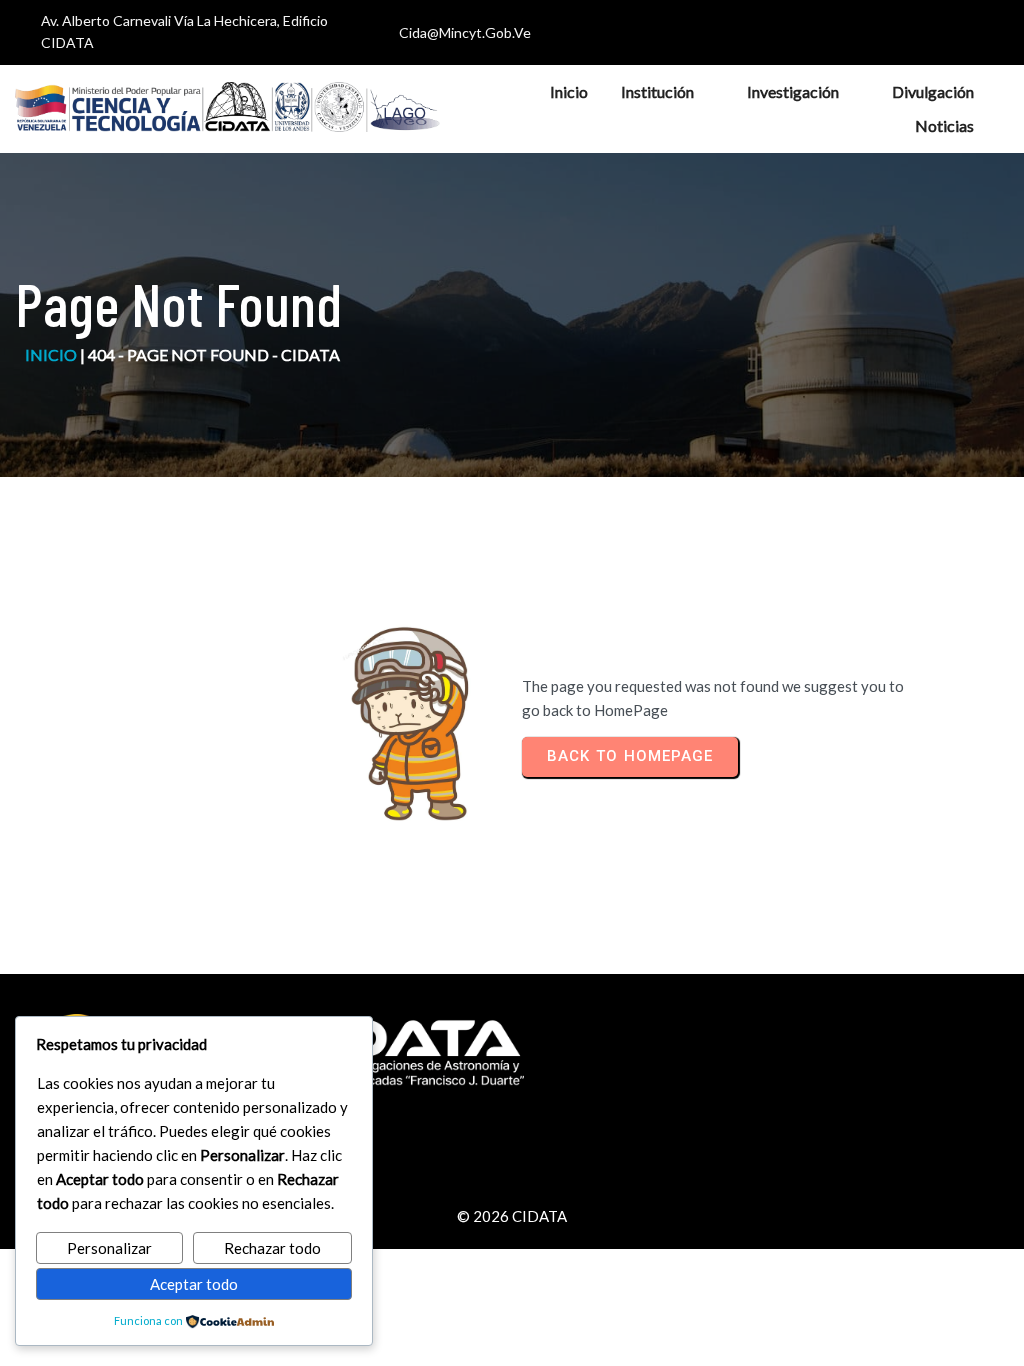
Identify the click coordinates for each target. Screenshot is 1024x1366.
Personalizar (109, 1248)
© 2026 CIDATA (512, 1216)
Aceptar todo (194, 1284)
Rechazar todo (272, 1248)
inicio (51, 354)
